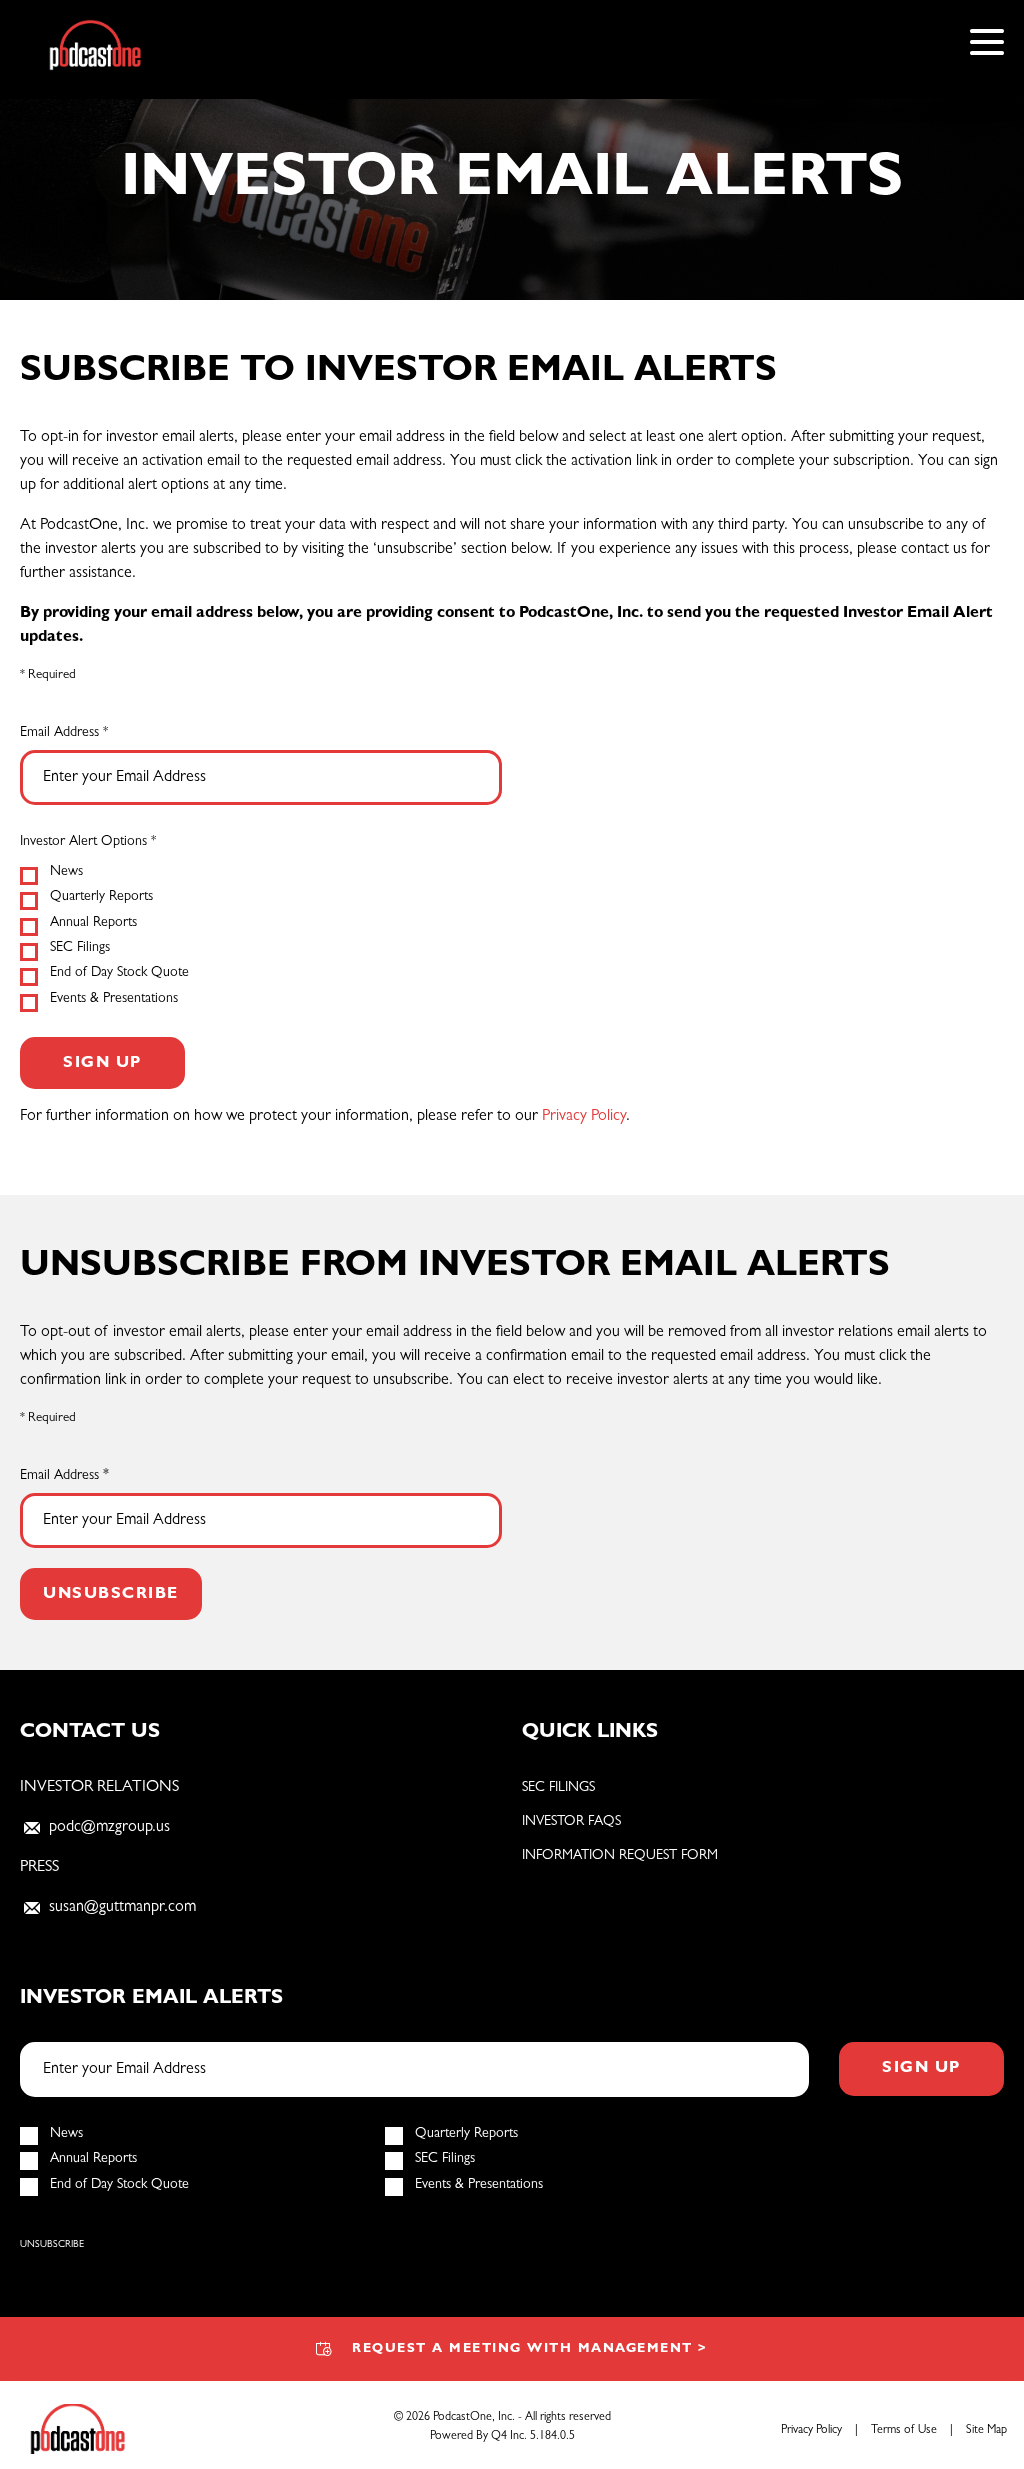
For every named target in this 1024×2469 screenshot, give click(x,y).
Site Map (986, 2431)
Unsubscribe (52, 2245)
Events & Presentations (114, 999)
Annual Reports (93, 923)
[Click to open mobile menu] (987, 45)
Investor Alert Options (83, 842)
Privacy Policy (584, 1117)
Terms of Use (904, 2431)
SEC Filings (80, 948)
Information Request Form (620, 1856)
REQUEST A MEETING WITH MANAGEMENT (530, 2349)
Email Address (59, 733)
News (66, 872)
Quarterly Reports (101, 897)
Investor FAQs (571, 1822)
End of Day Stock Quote (119, 973)
